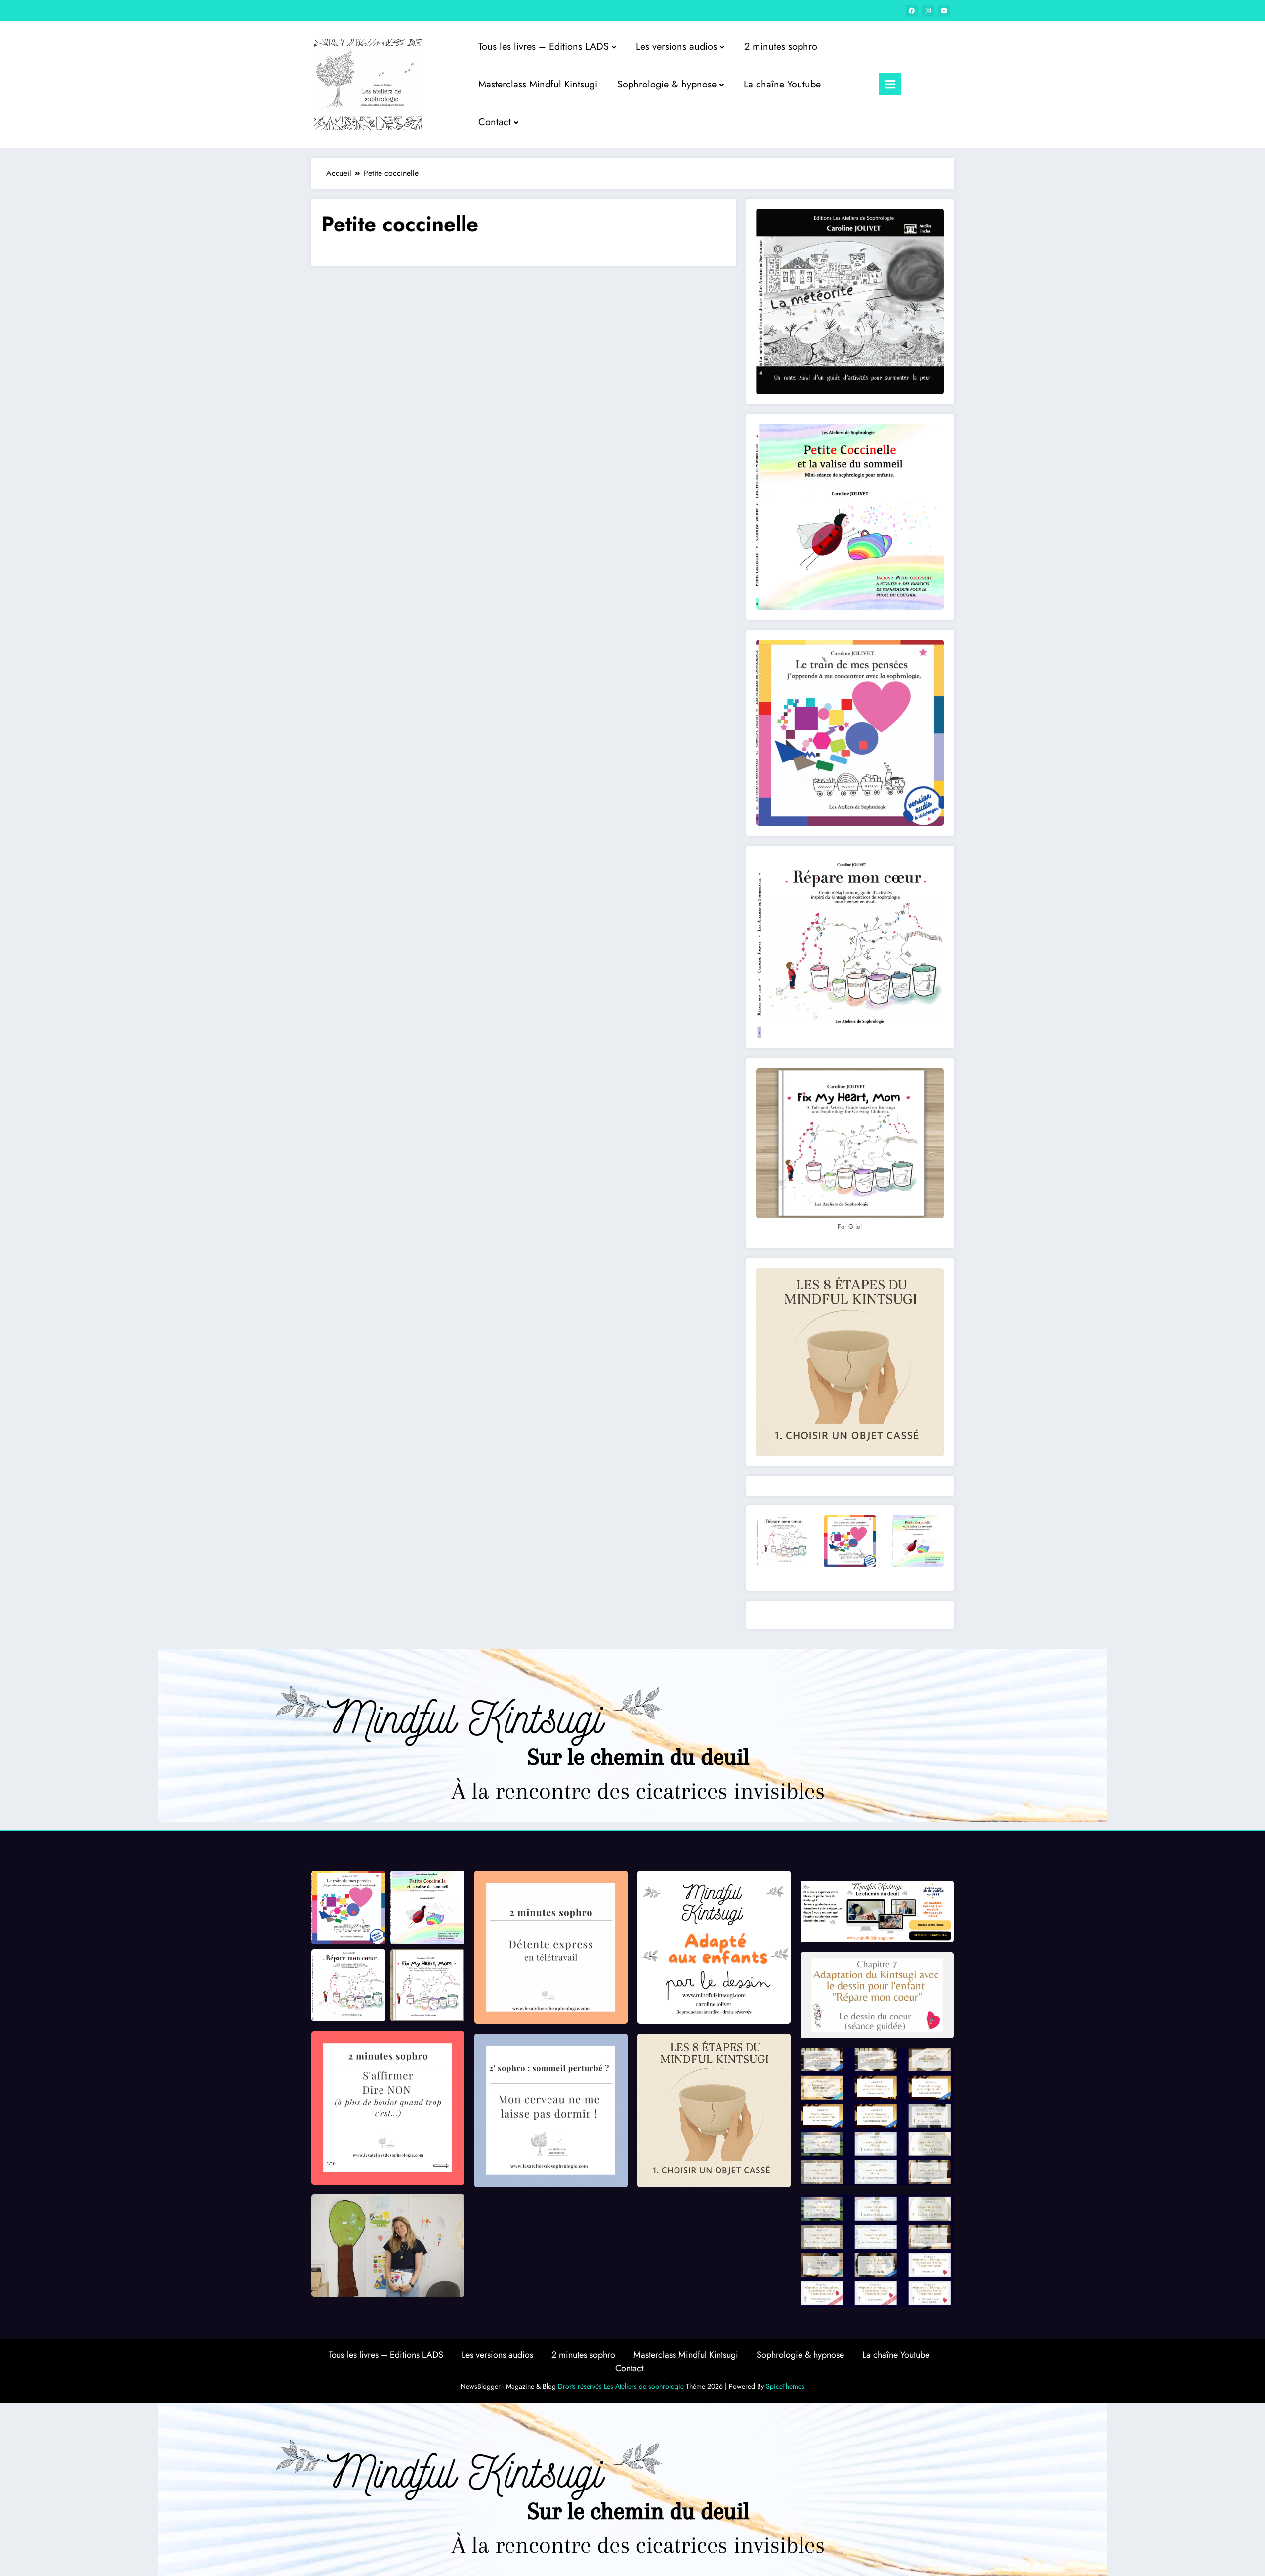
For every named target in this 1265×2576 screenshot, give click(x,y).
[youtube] (944, 11)
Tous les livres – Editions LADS (544, 47)
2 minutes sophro (781, 47)
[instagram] (928, 11)
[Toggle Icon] (890, 84)
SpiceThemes (785, 2386)
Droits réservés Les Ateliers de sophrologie (621, 2386)
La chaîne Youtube (782, 84)
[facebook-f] (912, 11)
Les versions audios (676, 47)
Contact (495, 122)
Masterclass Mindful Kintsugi (538, 84)
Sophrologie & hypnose (667, 84)
